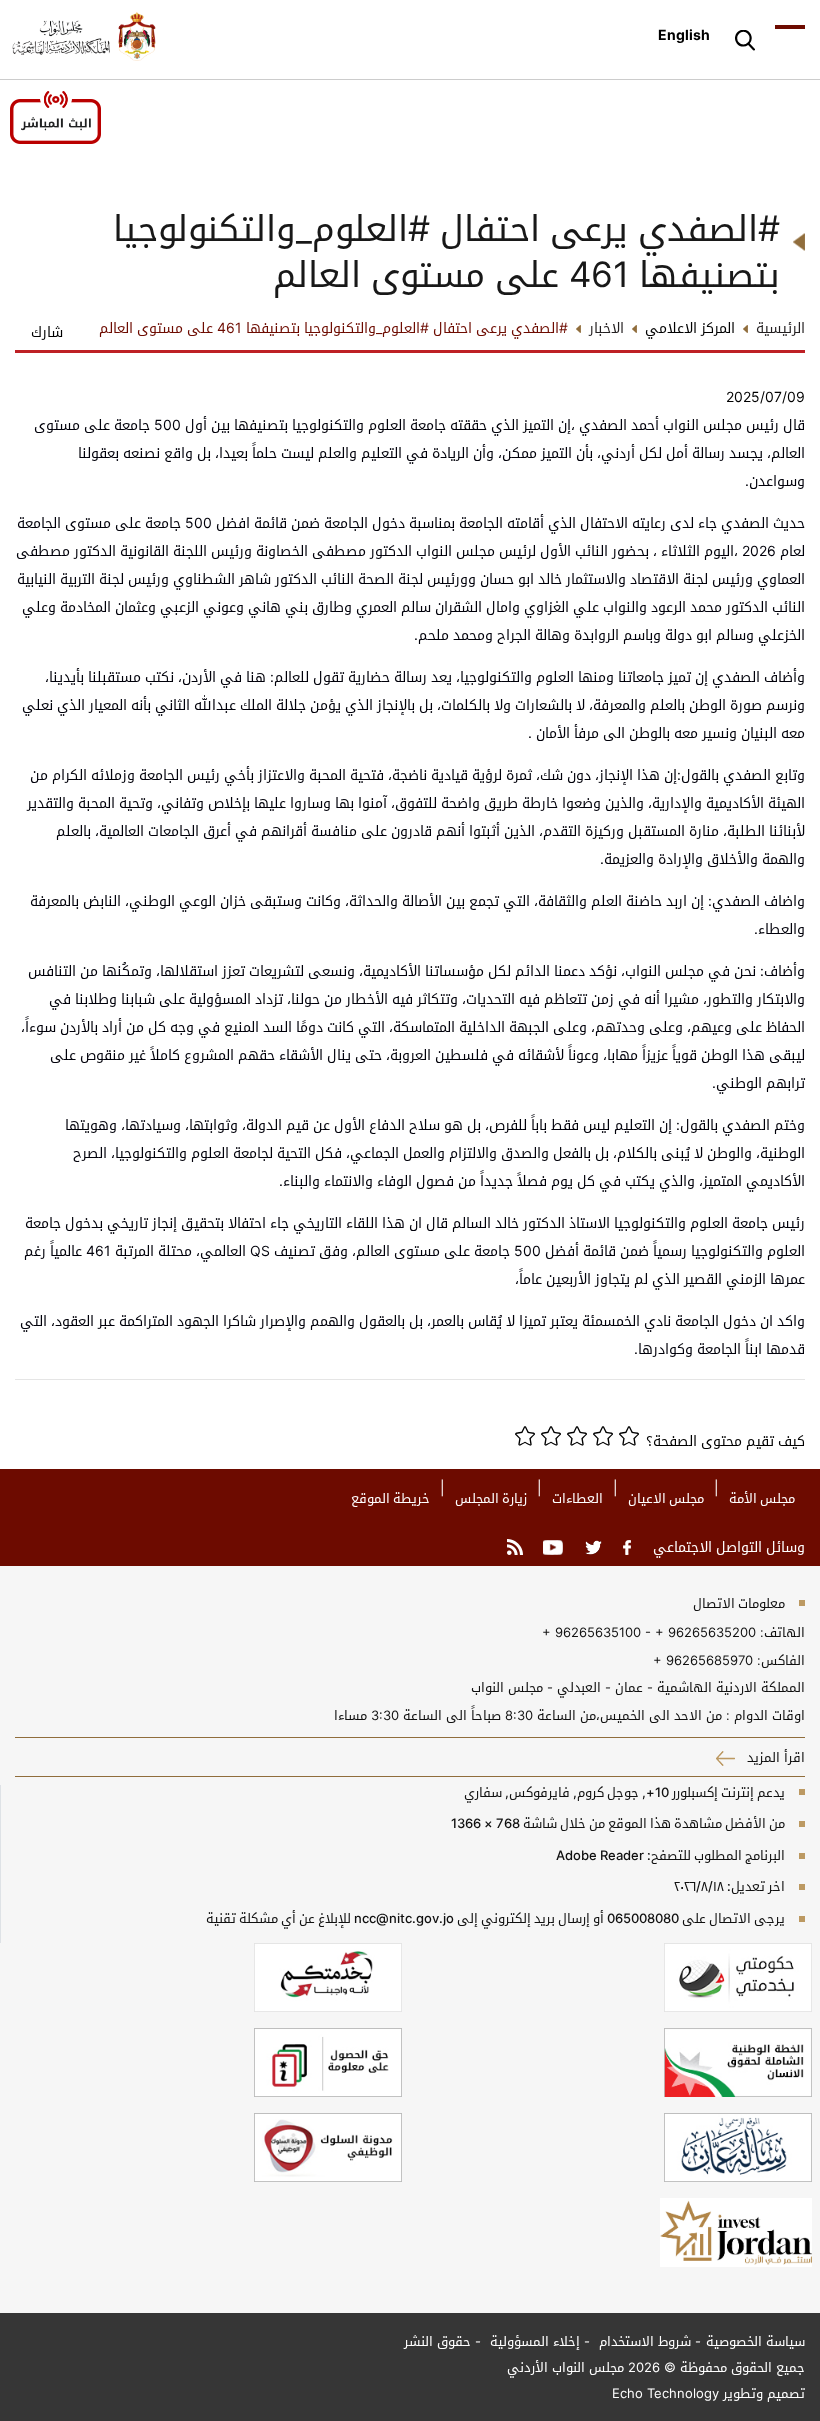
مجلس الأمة (762, 1498)
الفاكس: (781, 1660)
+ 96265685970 (703, 1660)
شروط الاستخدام (643, 2341)
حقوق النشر (437, 2341)
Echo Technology (665, 2393)
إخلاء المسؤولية (533, 2341)
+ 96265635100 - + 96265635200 (649, 1632)
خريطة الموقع (390, 1498)
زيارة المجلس (491, 1498)
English (684, 34)
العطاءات (577, 1498)
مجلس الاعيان (666, 1498)
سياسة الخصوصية (755, 2341)
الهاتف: (780, 1632)
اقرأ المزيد (774, 1757)
